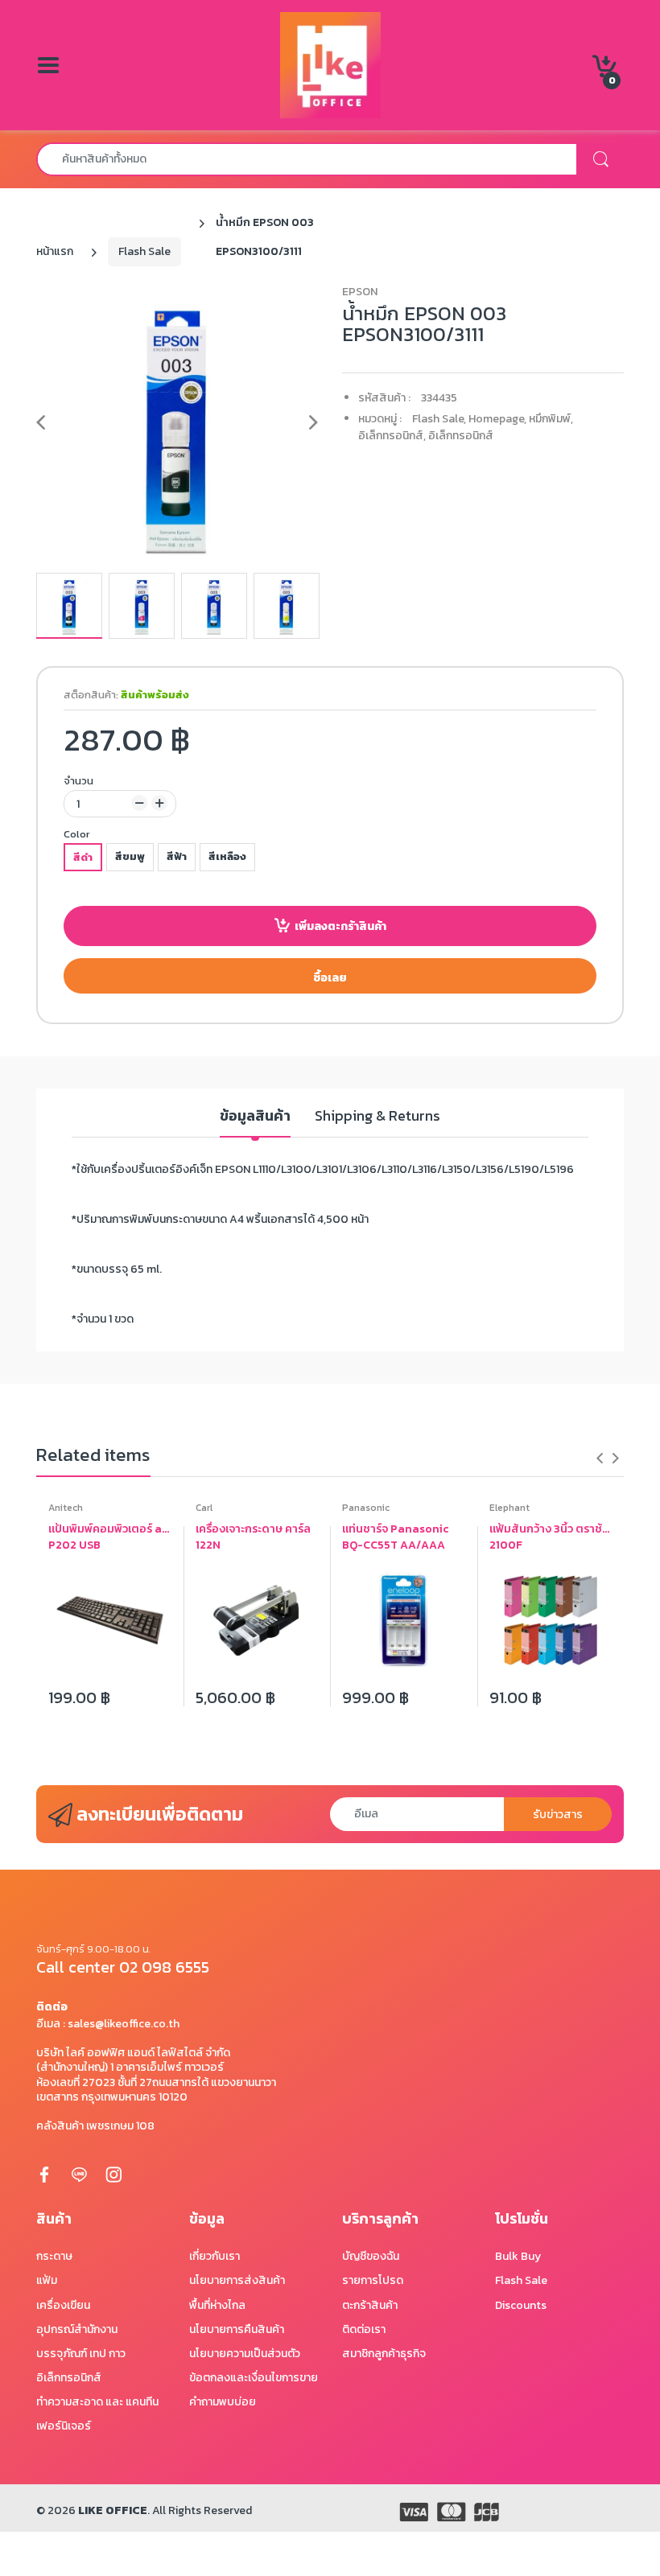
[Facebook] (44, 2174)
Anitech (66, 1508)
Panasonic (366, 1508)
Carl (204, 1508)
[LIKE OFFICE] (330, 64)
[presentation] (600, 1458)
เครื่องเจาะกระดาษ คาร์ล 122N (253, 1537)
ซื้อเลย (330, 978)
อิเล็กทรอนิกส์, (392, 436)
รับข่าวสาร (558, 1815)
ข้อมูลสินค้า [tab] (255, 1116)
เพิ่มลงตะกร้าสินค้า (340, 926)
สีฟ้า (177, 856)
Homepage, (497, 419)
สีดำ (83, 857)
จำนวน (78, 781)
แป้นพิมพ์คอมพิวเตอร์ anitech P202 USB (110, 1537)
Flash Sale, (439, 419)
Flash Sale (144, 251)
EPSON (360, 292)
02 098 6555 (164, 1967)
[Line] (79, 2174)
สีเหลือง (227, 856)
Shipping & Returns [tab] (377, 1116)
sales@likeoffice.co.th (124, 2024)
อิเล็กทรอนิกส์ (461, 436)
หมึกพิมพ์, (551, 419)
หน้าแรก (55, 251)
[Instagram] (113, 2174)
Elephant (509, 1508)
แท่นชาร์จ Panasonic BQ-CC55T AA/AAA (396, 1537)
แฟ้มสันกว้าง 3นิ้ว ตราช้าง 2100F (551, 1537)
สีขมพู (130, 856)
